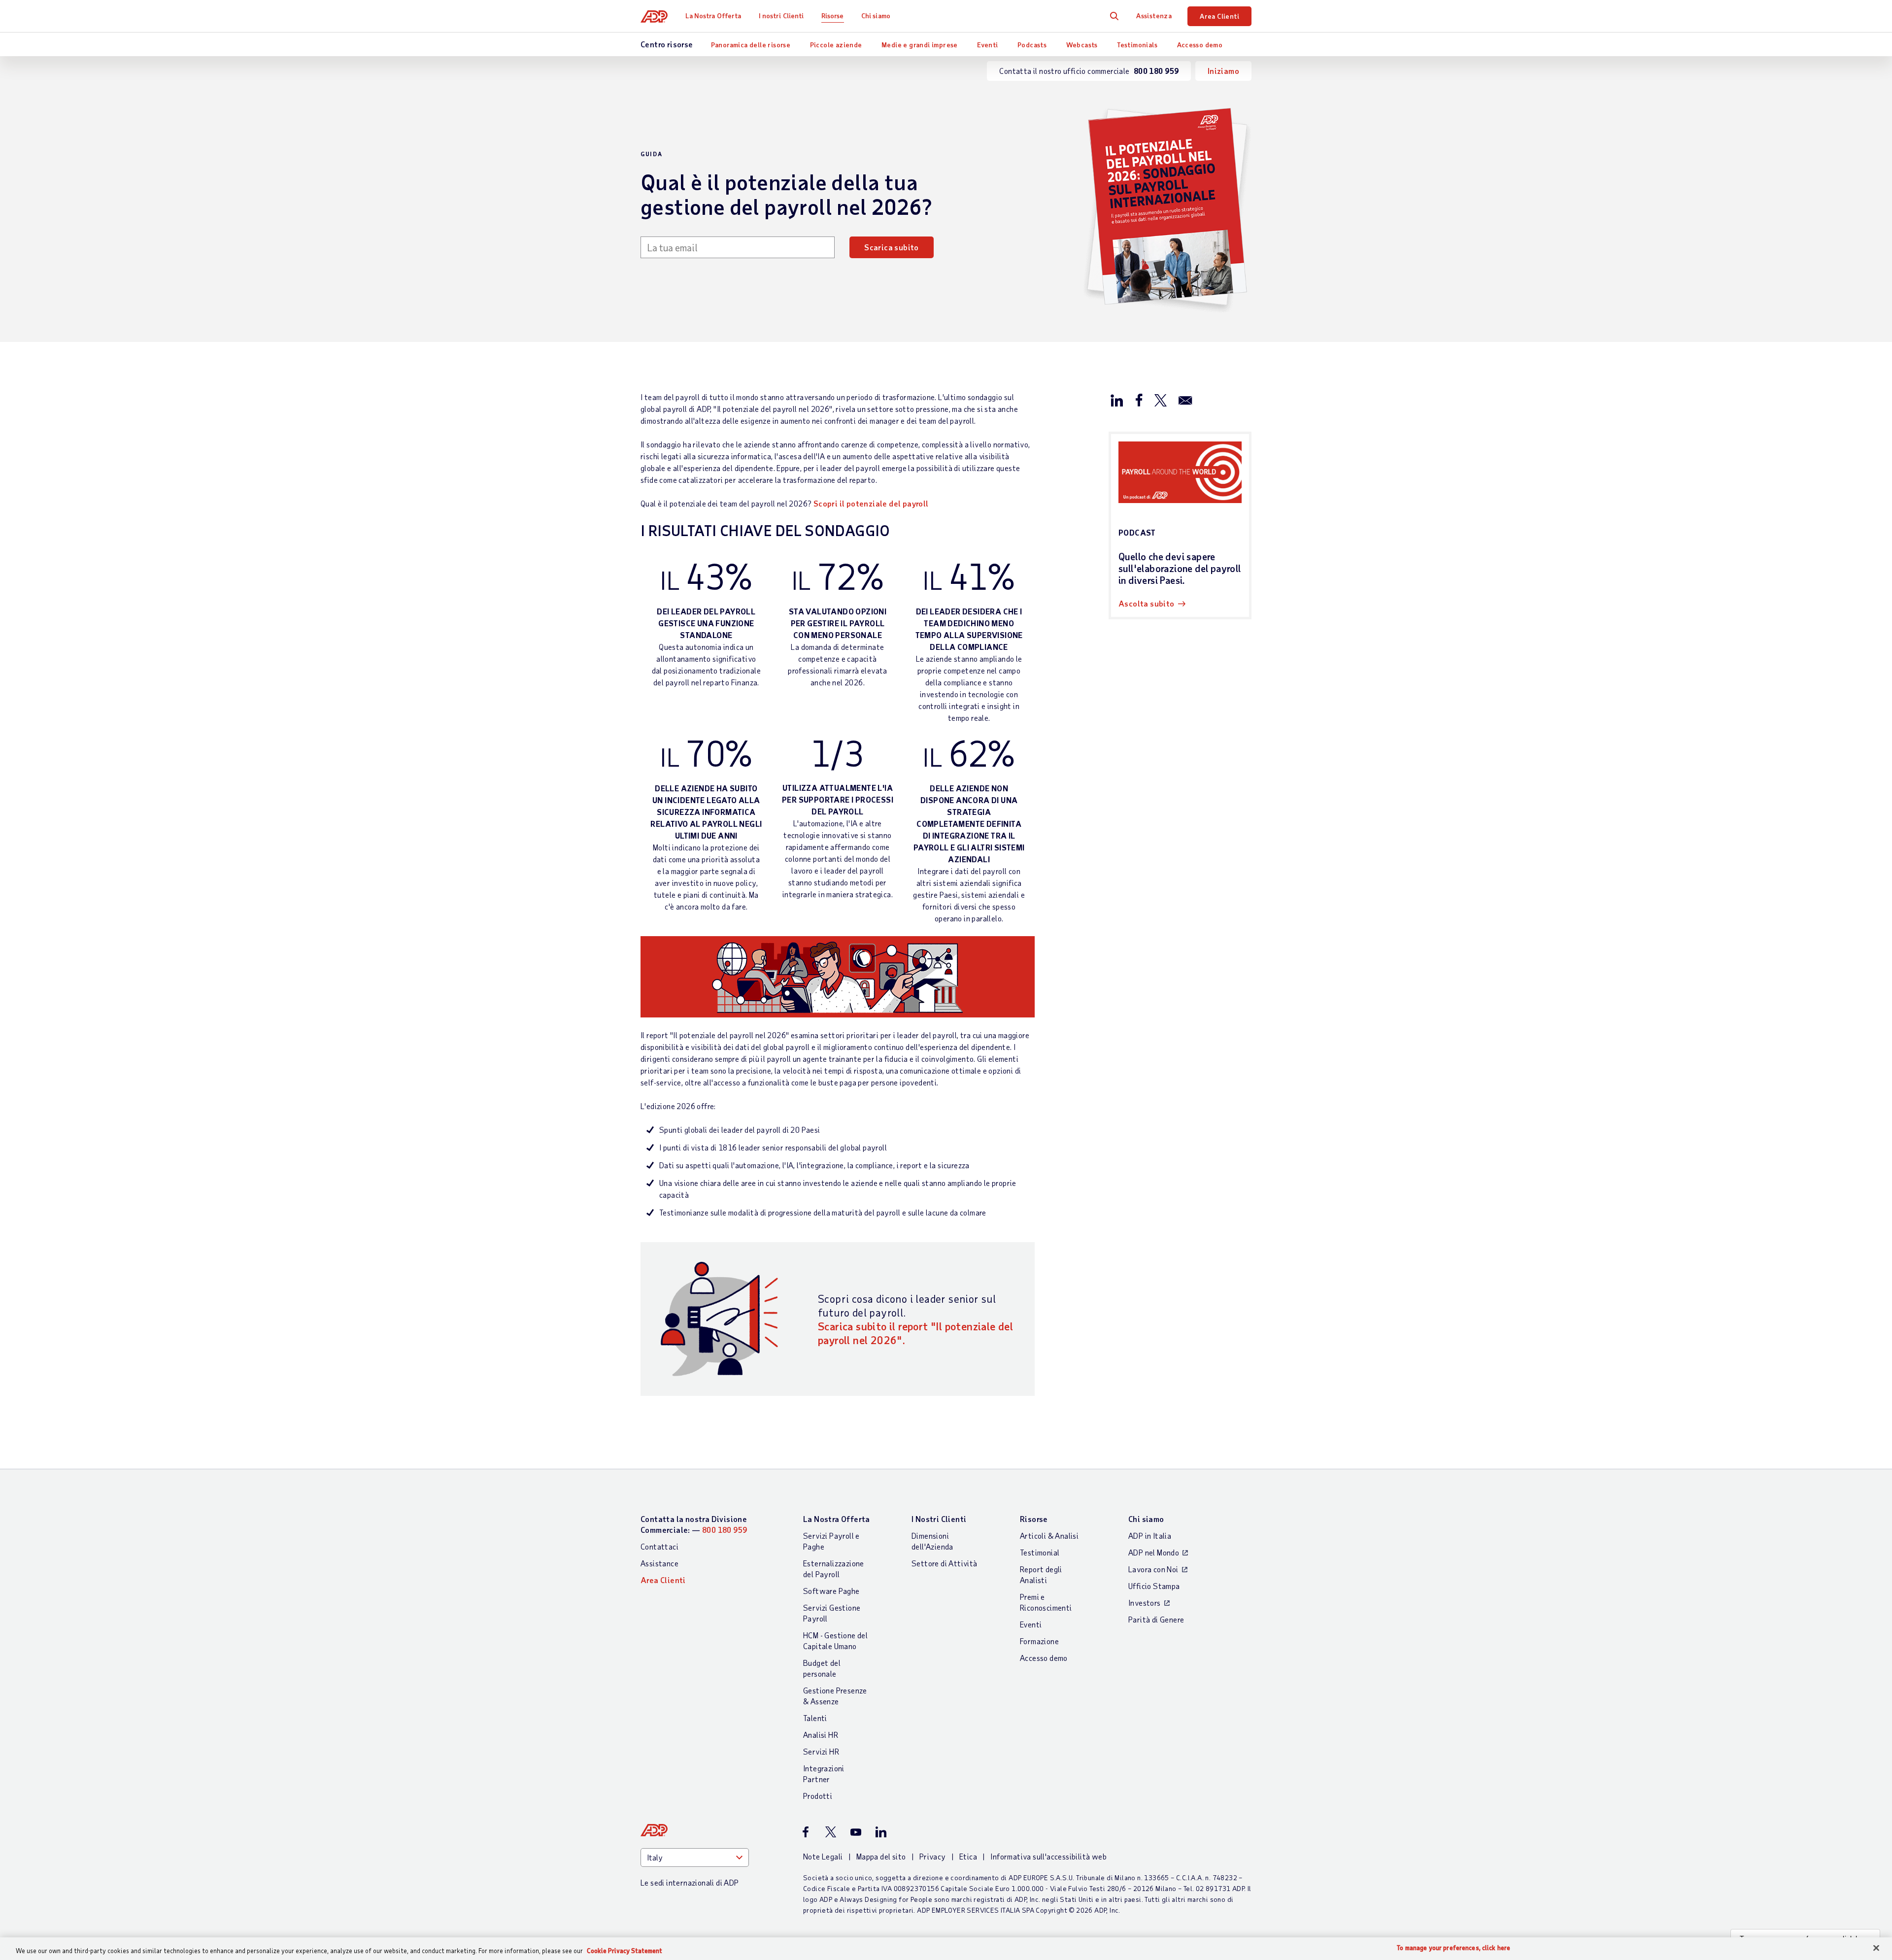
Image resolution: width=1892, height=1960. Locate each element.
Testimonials (1137, 45)
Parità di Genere (1156, 1619)
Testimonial (1040, 1552)
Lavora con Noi (1153, 1569)
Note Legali (823, 1856)
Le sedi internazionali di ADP (690, 1882)
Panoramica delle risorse (751, 45)
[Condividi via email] (1185, 400)
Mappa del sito (881, 1856)
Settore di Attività (945, 1563)
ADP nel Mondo (1154, 1552)
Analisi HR (821, 1735)
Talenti (815, 1718)
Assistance (659, 1563)
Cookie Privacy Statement (625, 1951)
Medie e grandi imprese (920, 45)
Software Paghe (831, 1591)
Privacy (933, 1856)
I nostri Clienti (781, 16)
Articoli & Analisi (1049, 1536)
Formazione (1039, 1641)
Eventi (987, 45)
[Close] (1876, 1948)
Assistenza (1154, 16)
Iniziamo (1223, 71)
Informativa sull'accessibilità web (1048, 1856)
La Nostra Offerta (713, 16)
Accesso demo (1200, 45)
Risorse (833, 16)
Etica (968, 1856)
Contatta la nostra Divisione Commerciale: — (694, 1524)
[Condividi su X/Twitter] (1160, 400)
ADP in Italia (1150, 1536)
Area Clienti (1219, 16)
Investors (1145, 1603)
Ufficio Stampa (1154, 1586)
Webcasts (1082, 45)
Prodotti (818, 1796)
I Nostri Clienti (939, 1519)
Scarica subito (892, 247)
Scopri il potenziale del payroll (871, 503)
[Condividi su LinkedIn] (1117, 400)
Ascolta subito (1147, 603)
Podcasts (1032, 45)
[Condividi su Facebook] (1139, 400)
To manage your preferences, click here (1453, 1948)
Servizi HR (821, 1751)
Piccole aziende (836, 45)
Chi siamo (876, 16)
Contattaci (659, 1546)
